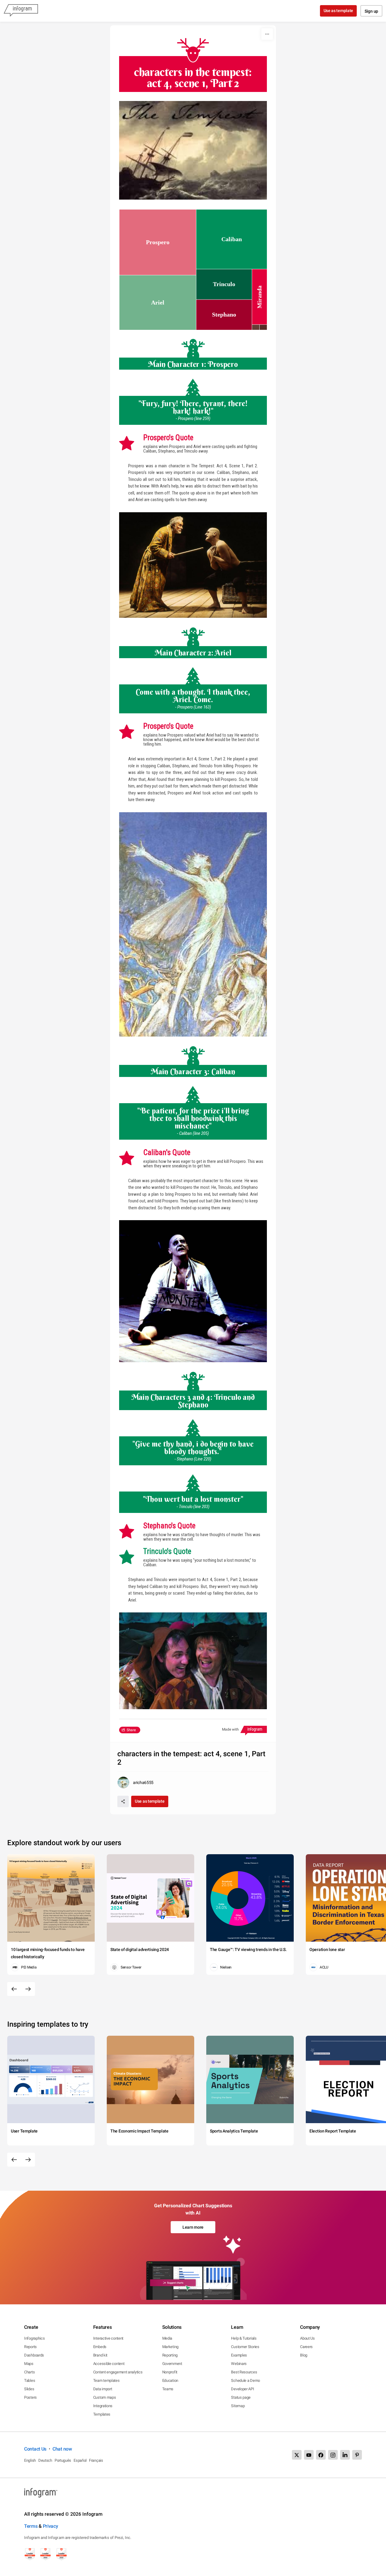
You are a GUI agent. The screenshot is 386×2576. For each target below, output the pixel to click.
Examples (239, 2355)
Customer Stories (245, 2347)
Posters (30, 2397)
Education (170, 2380)
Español (80, 2460)
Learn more (193, 2227)
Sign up (371, 11)
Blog (304, 2355)
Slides (29, 2389)
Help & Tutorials (244, 2338)
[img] (158, 242)
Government (172, 2364)
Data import (103, 2389)
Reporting (170, 2355)
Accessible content (109, 2364)
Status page (241, 2397)
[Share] (123, 1801)
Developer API (242, 2389)
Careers (306, 2347)
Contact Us (35, 2449)
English (30, 2460)
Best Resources (244, 2372)
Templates (102, 2414)
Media (167, 2338)
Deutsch (45, 2460)
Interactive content (108, 2338)
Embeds (100, 2347)
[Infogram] (21, 11)
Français (96, 2460)
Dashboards (34, 2355)
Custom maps (105, 2397)
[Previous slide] (14, 1989)
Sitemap (238, 2406)
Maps (29, 2364)
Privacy (51, 2526)
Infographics (34, 2338)
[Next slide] (28, 1989)
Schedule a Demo (245, 2380)
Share (131, 1730)
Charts (29, 2372)
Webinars (239, 2364)
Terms (31, 2526)
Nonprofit (170, 2372)
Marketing (170, 2347)
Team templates (106, 2380)
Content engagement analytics (118, 2372)
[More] (267, 34)
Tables (30, 2380)
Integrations (103, 2406)
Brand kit (100, 2355)
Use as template (339, 11)
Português (63, 2460)
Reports (30, 2347)
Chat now (62, 2449)
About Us (307, 2338)
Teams (168, 2389)
